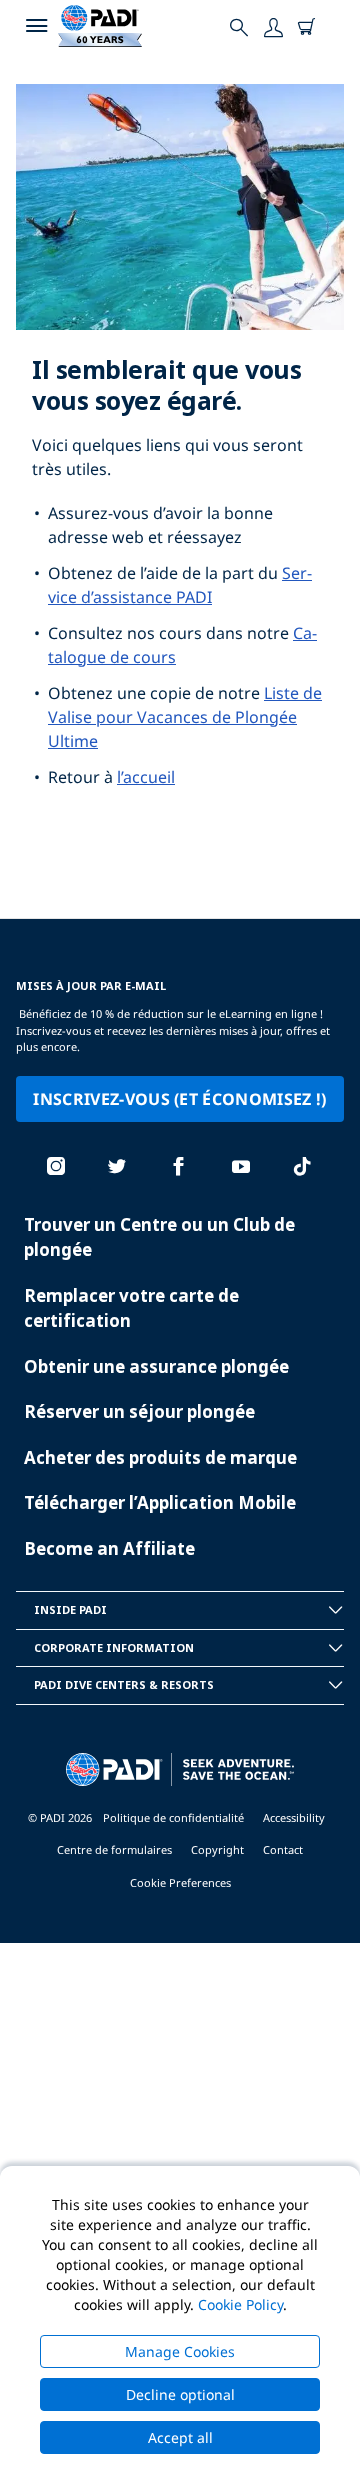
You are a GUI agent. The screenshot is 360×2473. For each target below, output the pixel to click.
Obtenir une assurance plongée (156, 1366)
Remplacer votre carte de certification (131, 1308)
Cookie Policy (240, 2304)
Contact (283, 1849)
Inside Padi (70, 1609)
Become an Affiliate (109, 1548)
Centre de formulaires (114, 1849)
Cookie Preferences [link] (180, 1882)
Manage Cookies (180, 2351)
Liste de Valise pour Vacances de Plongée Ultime (185, 717)
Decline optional (180, 2394)
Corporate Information (114, 1647)
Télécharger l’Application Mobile (160, 1502)
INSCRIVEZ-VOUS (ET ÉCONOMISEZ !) (179, 1099)
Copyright (217, 1849)
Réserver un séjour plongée (139, 1411)
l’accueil (146, 777)
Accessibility (294, 1817)
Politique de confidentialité (173, 1817)
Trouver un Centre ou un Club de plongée (159, 1237)
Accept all (180, 2437)
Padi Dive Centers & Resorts (124, 1684)
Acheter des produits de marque (160, 1457)
